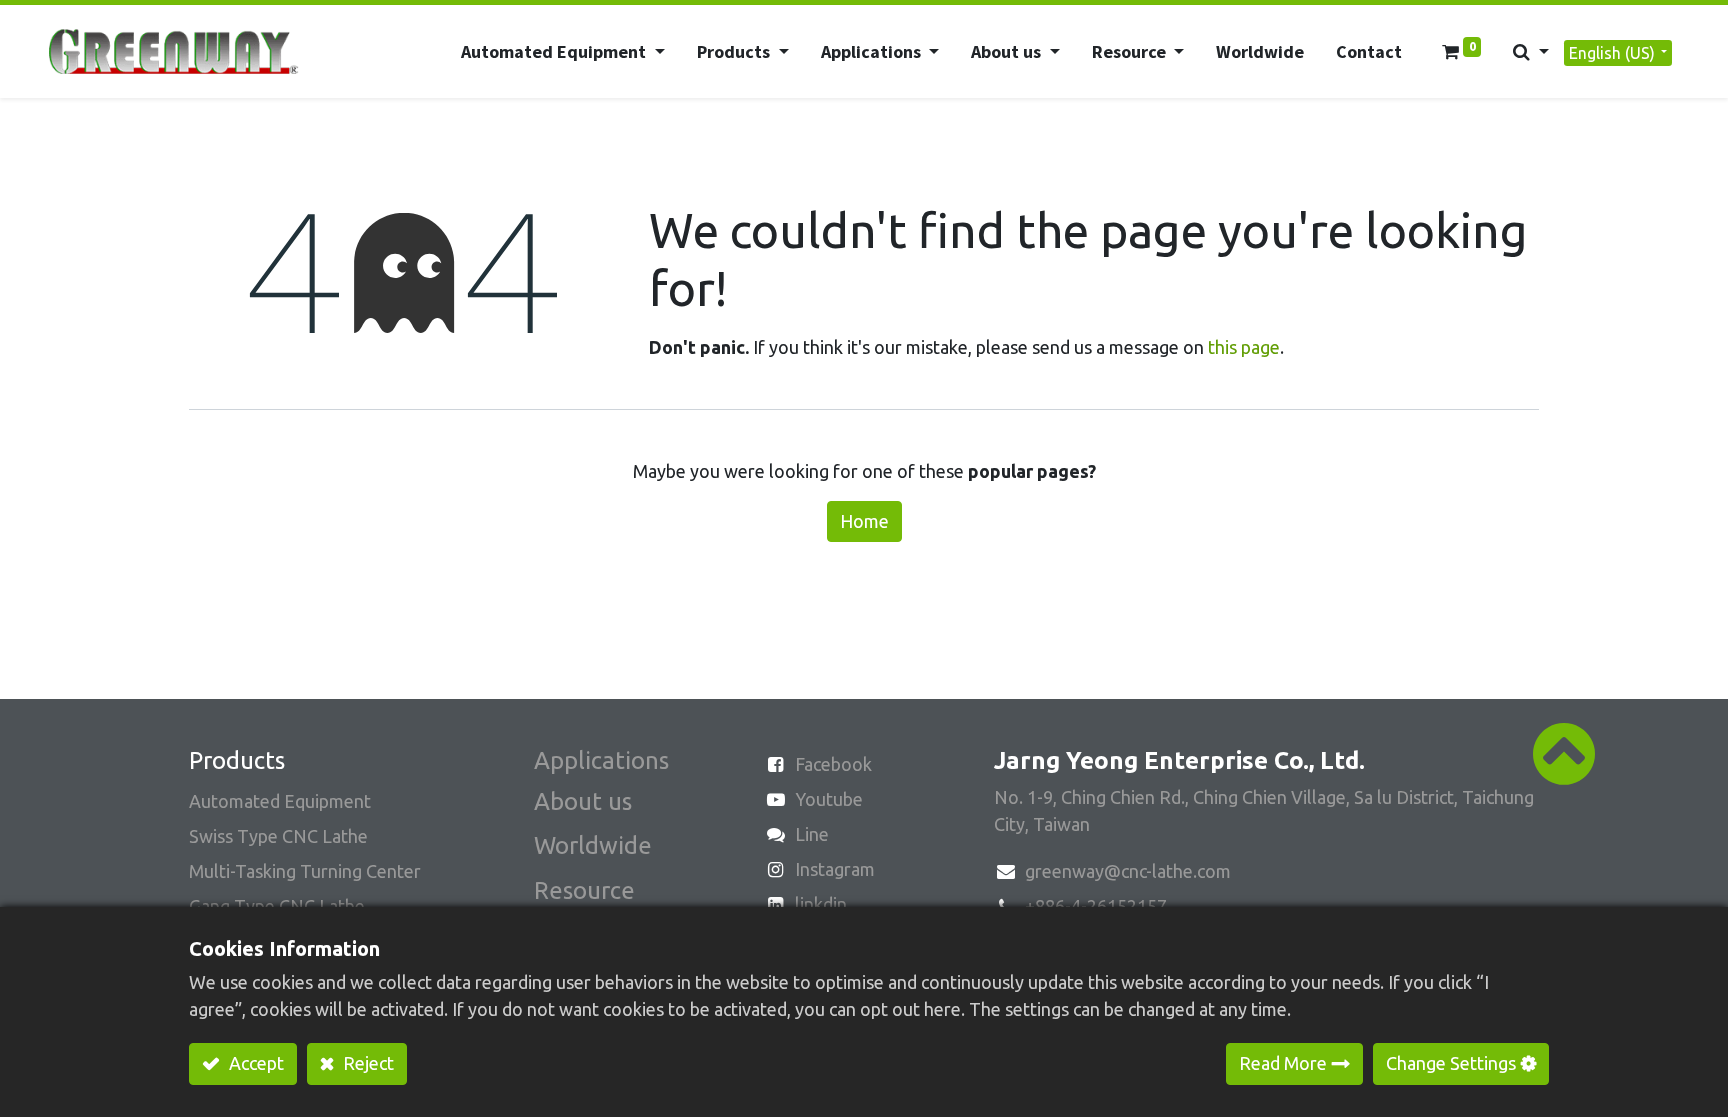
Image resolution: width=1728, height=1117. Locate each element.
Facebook (833, 764)
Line (812, 834)
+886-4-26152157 (1096, 906)
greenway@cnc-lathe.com (1128, 871)
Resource (584, 890)
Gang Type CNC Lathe (277, 906)
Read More (1283, 1063)
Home (864, 521)
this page (1244, 347)
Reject (366, 1063)
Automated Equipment (280, 801)
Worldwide (593, 845)
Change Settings (1451, 1063)
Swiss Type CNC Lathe (278, 836)
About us (583, 801)
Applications (601, 760)
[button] (1531, 51)
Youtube (829, 799)
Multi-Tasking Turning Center (305, 871)
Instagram (835, 869)
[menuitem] (1260, 51)
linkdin (821, 904)
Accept (254, 1063)
